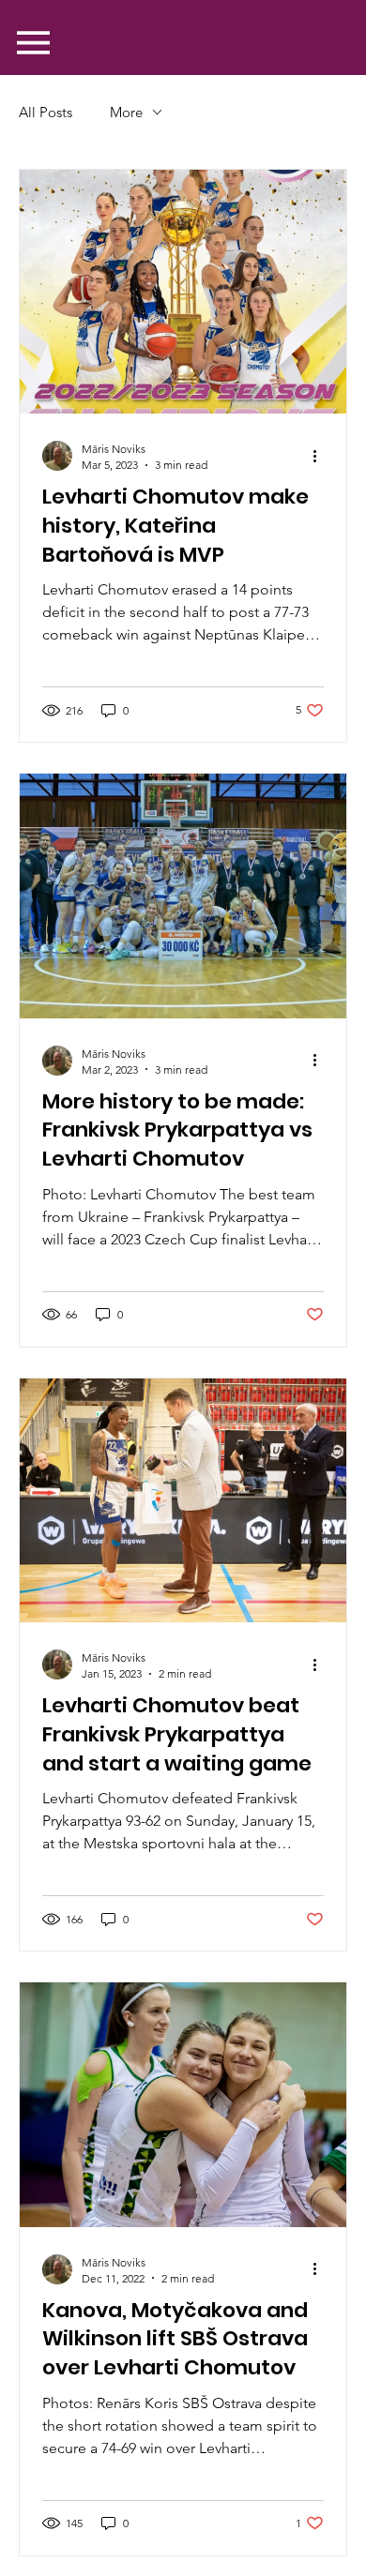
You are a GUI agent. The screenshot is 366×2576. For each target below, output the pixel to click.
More (126, 113)
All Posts (46, 113)
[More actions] (321, 456)
